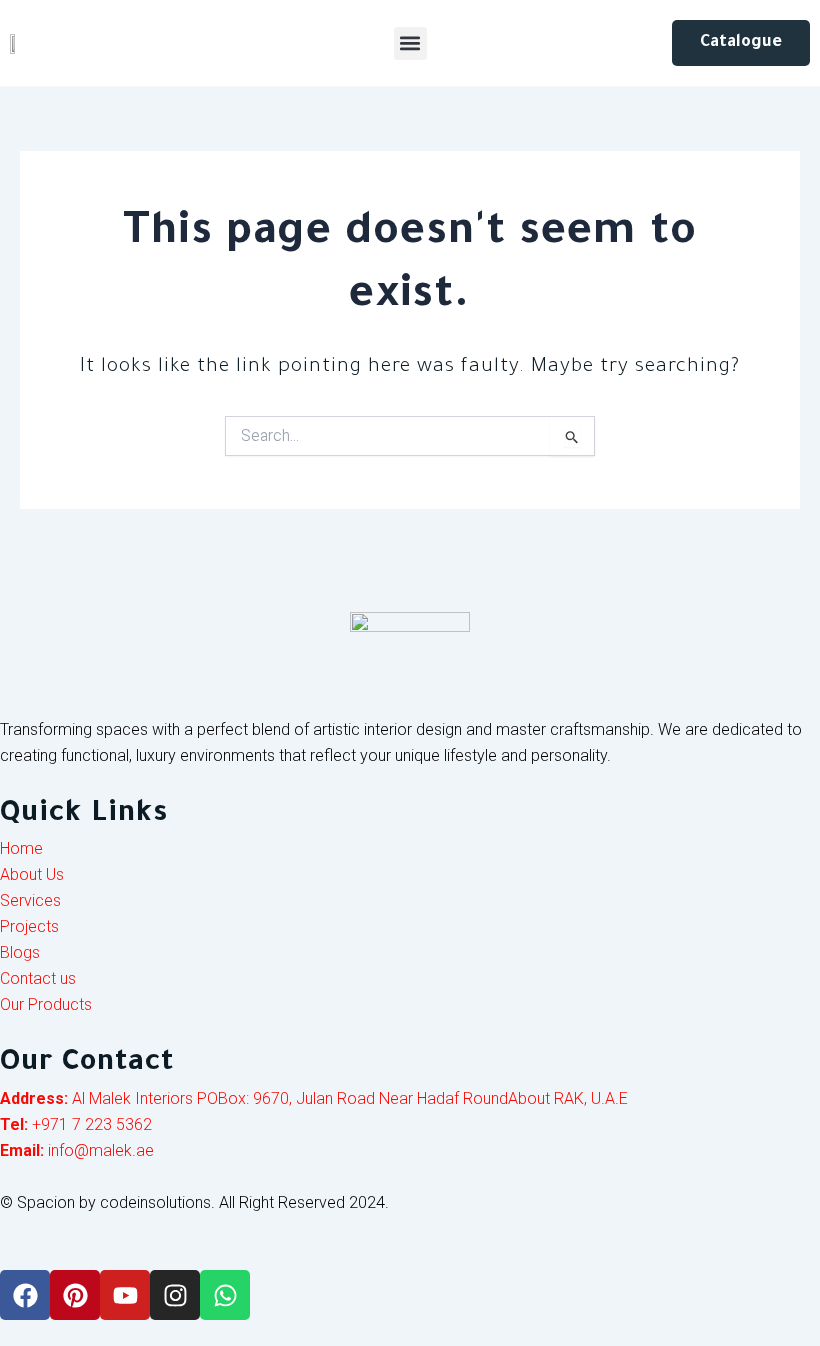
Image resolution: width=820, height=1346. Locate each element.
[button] (410, 43)
